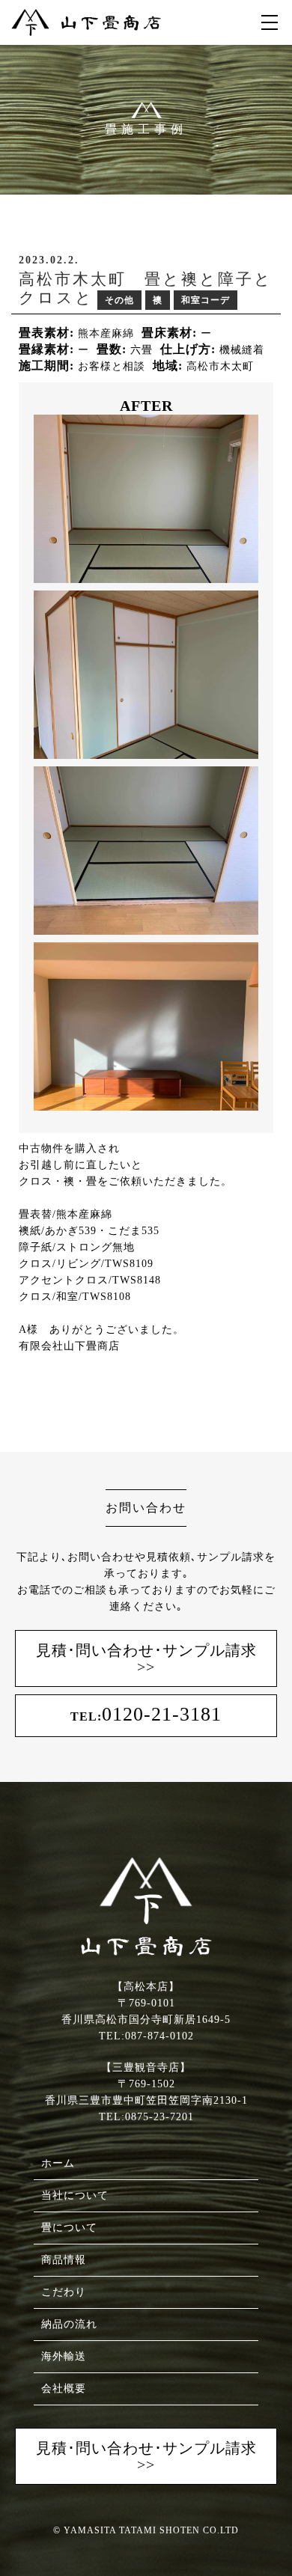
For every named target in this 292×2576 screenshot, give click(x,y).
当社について (75, 2195)
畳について (69, 2228)
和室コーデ (206, 300)
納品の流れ (69, 2324)
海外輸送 (64, 2356)
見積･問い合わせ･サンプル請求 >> (146, 1658)
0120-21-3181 (146, 1714)
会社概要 (64, 2389)
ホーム (58, 2163)
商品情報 (64, 2260)
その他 (119, 300)
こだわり (64, 2292)
